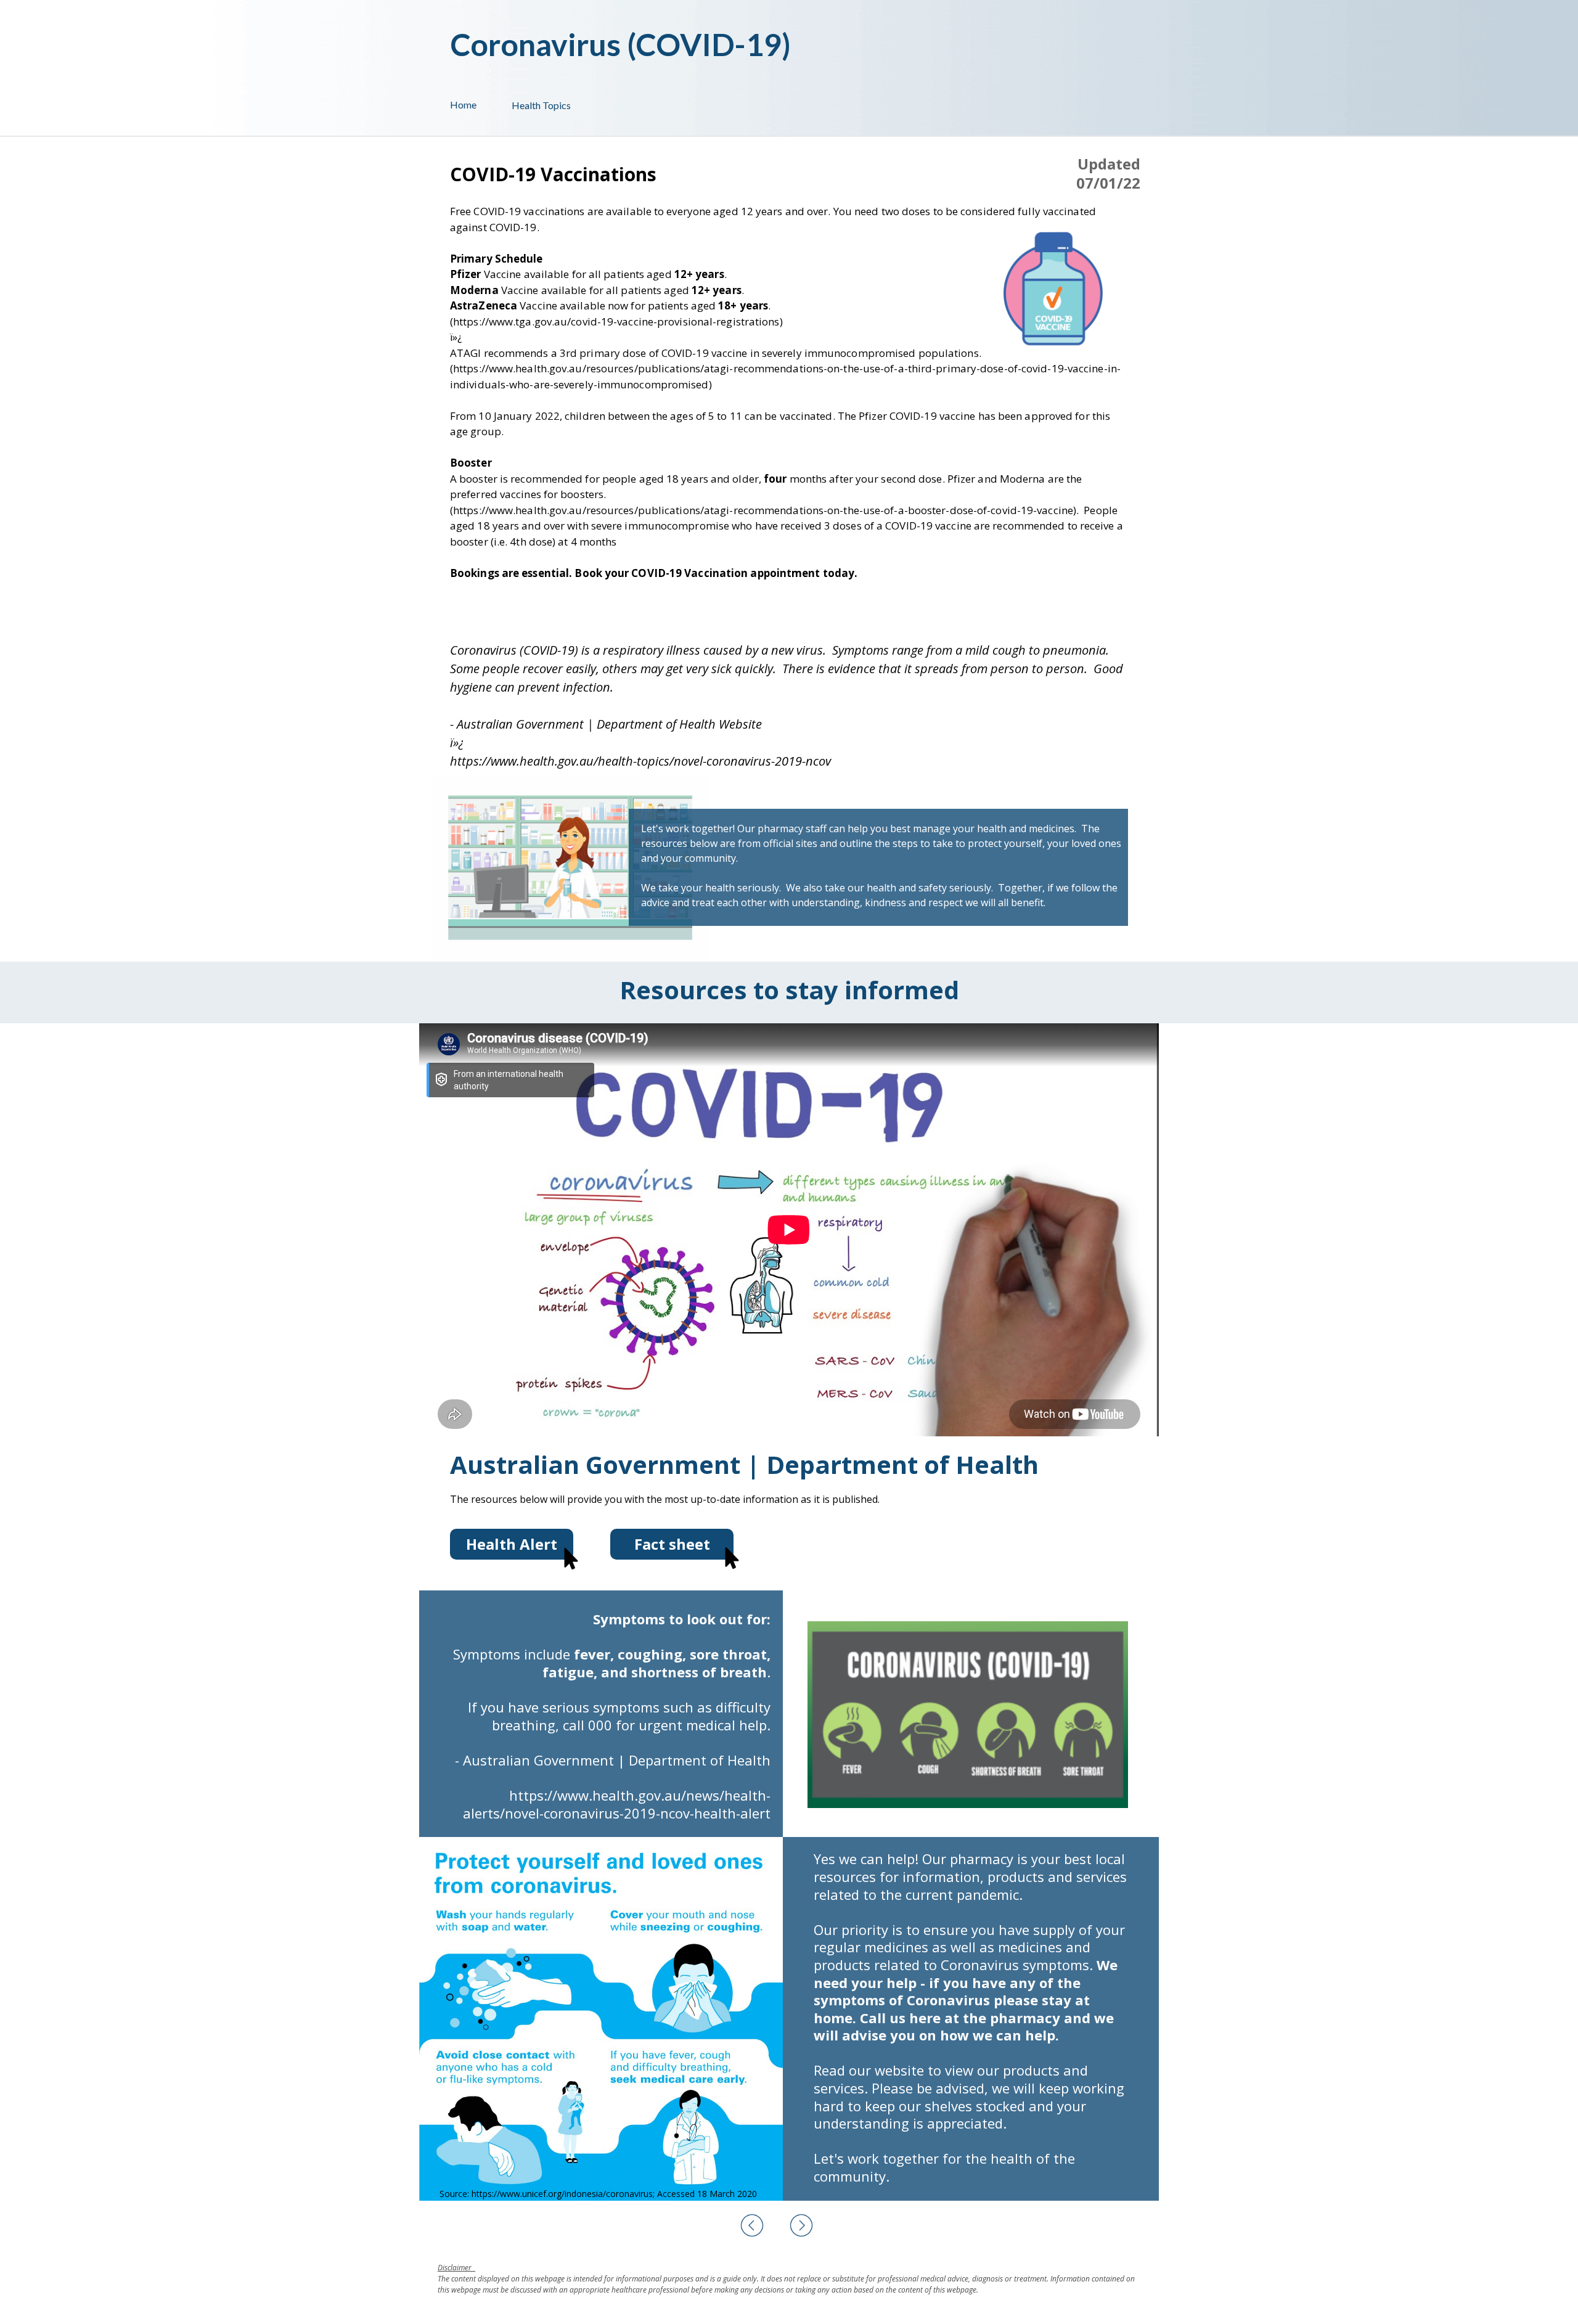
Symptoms (487, 1654)
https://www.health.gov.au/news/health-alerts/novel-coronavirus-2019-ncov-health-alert (617, 1804)
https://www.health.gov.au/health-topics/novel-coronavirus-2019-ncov (640, 761)
